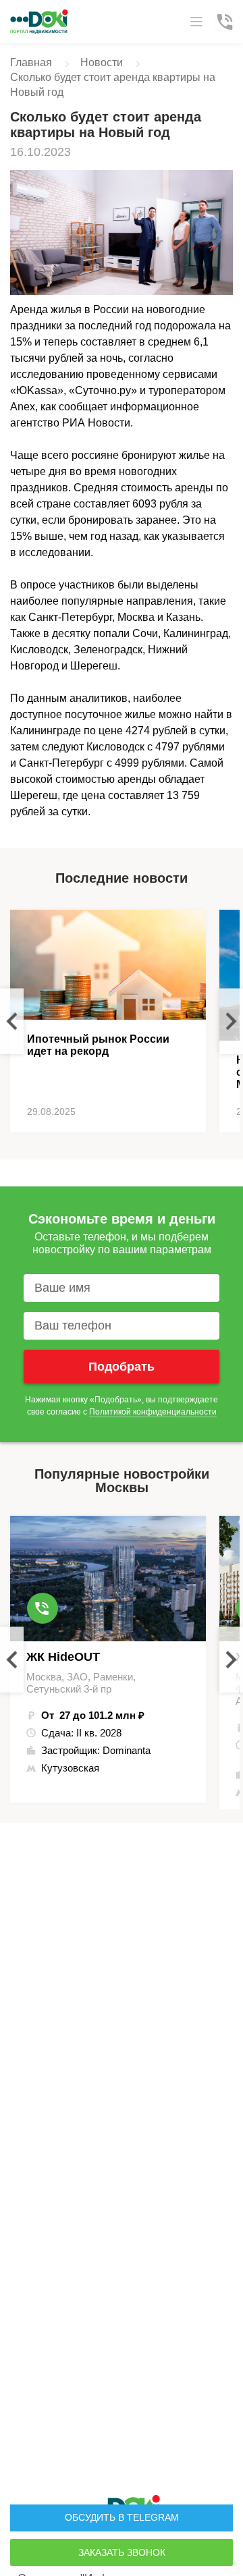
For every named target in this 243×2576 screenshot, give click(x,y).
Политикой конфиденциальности (153, 1412)
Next (231, 1021)
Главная (31, 62)
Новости (102, 62)
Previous (12, 1021)
